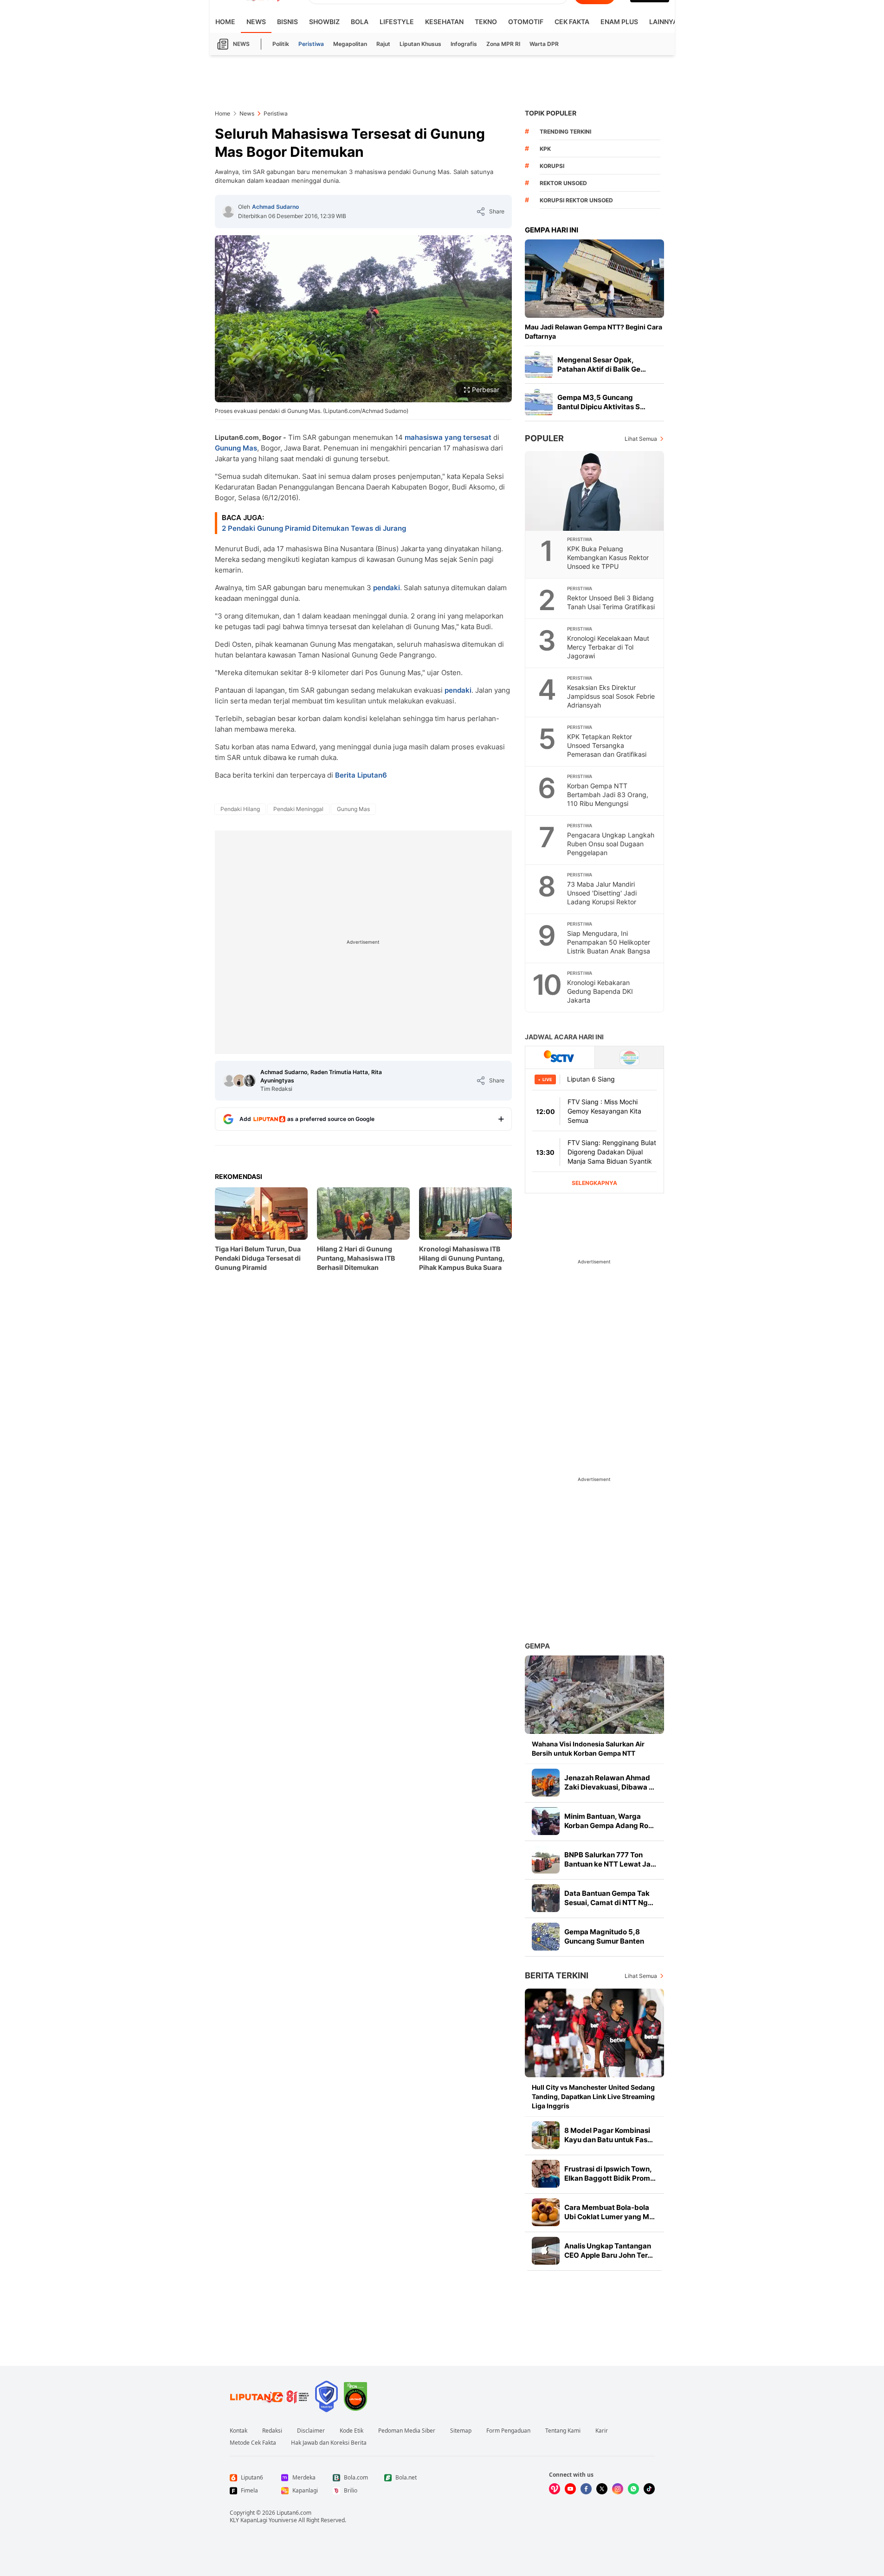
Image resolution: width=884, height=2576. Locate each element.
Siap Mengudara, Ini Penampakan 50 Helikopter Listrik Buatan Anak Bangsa (609, 942)
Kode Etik (352, 2431)
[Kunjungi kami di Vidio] (555, 2489)
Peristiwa (311, 44)
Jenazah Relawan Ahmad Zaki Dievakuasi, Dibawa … (609, 1782)
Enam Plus (619, 22)
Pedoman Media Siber (407, 2431)
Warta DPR (544, 44)
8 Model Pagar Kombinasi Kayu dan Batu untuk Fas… (609, 2135)
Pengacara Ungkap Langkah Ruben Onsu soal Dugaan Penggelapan (611, 844)
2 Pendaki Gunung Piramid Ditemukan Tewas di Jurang (314, 528)
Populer (544, 438)
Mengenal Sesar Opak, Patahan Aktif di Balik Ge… (602, 364)
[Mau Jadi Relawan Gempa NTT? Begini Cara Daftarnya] (594, 279)
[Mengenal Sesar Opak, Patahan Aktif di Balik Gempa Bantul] (539, 365)
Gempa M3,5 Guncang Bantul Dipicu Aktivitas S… (601, 402)
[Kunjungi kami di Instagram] (618, 2489)
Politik (281, 44)
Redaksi (272, 2431)
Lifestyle (397, 22)
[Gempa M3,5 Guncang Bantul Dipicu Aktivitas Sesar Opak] (539, 402)
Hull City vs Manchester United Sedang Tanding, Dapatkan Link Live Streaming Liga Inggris (593, 2096)
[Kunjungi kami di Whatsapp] (633, 2489)
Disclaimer (311, 2431)
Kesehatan (444, 22)
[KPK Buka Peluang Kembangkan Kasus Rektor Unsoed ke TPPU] (595, 491)
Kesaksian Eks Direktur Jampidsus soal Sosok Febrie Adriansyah (611, 696)
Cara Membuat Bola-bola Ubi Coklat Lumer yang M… (610, 2212)
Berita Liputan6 (361, 775)
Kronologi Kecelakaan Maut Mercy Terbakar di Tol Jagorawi (608, 647)
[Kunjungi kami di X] (602, 2489)
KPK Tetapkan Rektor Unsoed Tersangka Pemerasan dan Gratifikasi (607, 745)
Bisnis (287, 22)
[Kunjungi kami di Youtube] (570, 2489)
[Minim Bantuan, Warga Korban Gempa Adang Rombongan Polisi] (546, 1821)
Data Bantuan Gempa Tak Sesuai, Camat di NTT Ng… (609, 1898)
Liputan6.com (294, 2513)
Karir (602, 2431)
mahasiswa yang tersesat (448, 437)
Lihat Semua (641, 439)
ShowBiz (324, 22)
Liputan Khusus (420, 44)
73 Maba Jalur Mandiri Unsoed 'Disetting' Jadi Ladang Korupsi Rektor (602, 893)
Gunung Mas (236, 448)
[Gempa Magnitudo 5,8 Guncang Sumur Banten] (546, 1937)
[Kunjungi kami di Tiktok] (649, 2489)
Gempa (537, 1646)
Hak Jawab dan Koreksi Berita (329, 2443)
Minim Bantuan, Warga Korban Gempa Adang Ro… (609, 1821)
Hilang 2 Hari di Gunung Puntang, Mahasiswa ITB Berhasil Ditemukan (356, 1258)
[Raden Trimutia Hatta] (239, 1081)
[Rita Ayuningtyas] (250, 1081)
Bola (360, 22)
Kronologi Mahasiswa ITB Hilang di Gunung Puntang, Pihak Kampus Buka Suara (462, 1258)
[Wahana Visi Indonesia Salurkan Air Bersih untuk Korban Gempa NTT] (594, 1695)
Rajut (383, 44)
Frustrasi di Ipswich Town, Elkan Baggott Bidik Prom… (610, 2173)
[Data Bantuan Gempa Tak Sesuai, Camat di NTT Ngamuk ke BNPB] (546, 1898)
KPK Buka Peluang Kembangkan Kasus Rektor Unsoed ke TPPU (608, 557)
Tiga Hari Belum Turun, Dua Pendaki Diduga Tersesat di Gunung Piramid (258, 1258)
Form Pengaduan (508, 2431)
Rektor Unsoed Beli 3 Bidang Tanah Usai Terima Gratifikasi (611, 602)
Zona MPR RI (503, 44)
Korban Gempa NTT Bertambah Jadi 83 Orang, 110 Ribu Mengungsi (608, 795)
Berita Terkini (557, 1975)
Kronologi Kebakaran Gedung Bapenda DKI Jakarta (600, 991)
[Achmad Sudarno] (228, 212)
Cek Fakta (572, 22)
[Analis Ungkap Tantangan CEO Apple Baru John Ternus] (546, 2251)
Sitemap (461, 2431)
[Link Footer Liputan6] (270, 2396)
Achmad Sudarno (275, 207)
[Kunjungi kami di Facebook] (586, 2489)
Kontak (239, 2431)
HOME (225, 22)
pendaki (387, 588)
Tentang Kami (563, 2431)
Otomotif (526, 22)
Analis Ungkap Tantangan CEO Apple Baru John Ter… (609, 2251)
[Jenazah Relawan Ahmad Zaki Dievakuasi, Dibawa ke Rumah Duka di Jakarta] (546, 1783)
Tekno (486, 22)
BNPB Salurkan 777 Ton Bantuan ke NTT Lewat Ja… (610, 1859)
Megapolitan (350, 44)
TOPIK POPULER (551, 113)
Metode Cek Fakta (253, 2443)
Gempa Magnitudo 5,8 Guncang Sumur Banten (604, 1936)
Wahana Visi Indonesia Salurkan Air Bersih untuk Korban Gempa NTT (588, 1748)
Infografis (464, 44)
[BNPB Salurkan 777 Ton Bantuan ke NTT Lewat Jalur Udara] (546, 1860)
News (256, 22)
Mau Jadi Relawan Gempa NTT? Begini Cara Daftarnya (594, 332)
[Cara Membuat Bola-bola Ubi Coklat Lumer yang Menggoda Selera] (546, 2212)
